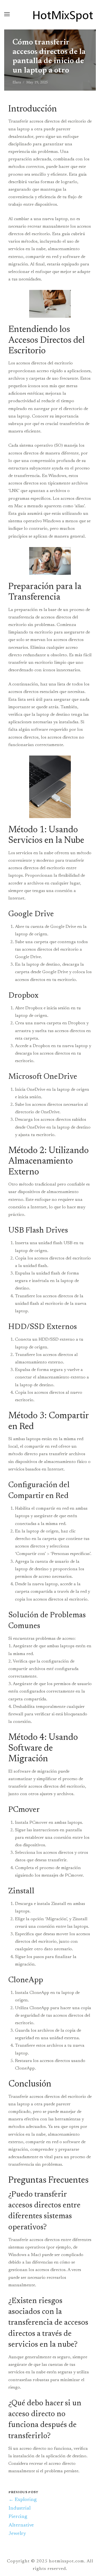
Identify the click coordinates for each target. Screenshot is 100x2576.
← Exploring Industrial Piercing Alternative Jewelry (23, 2517)
